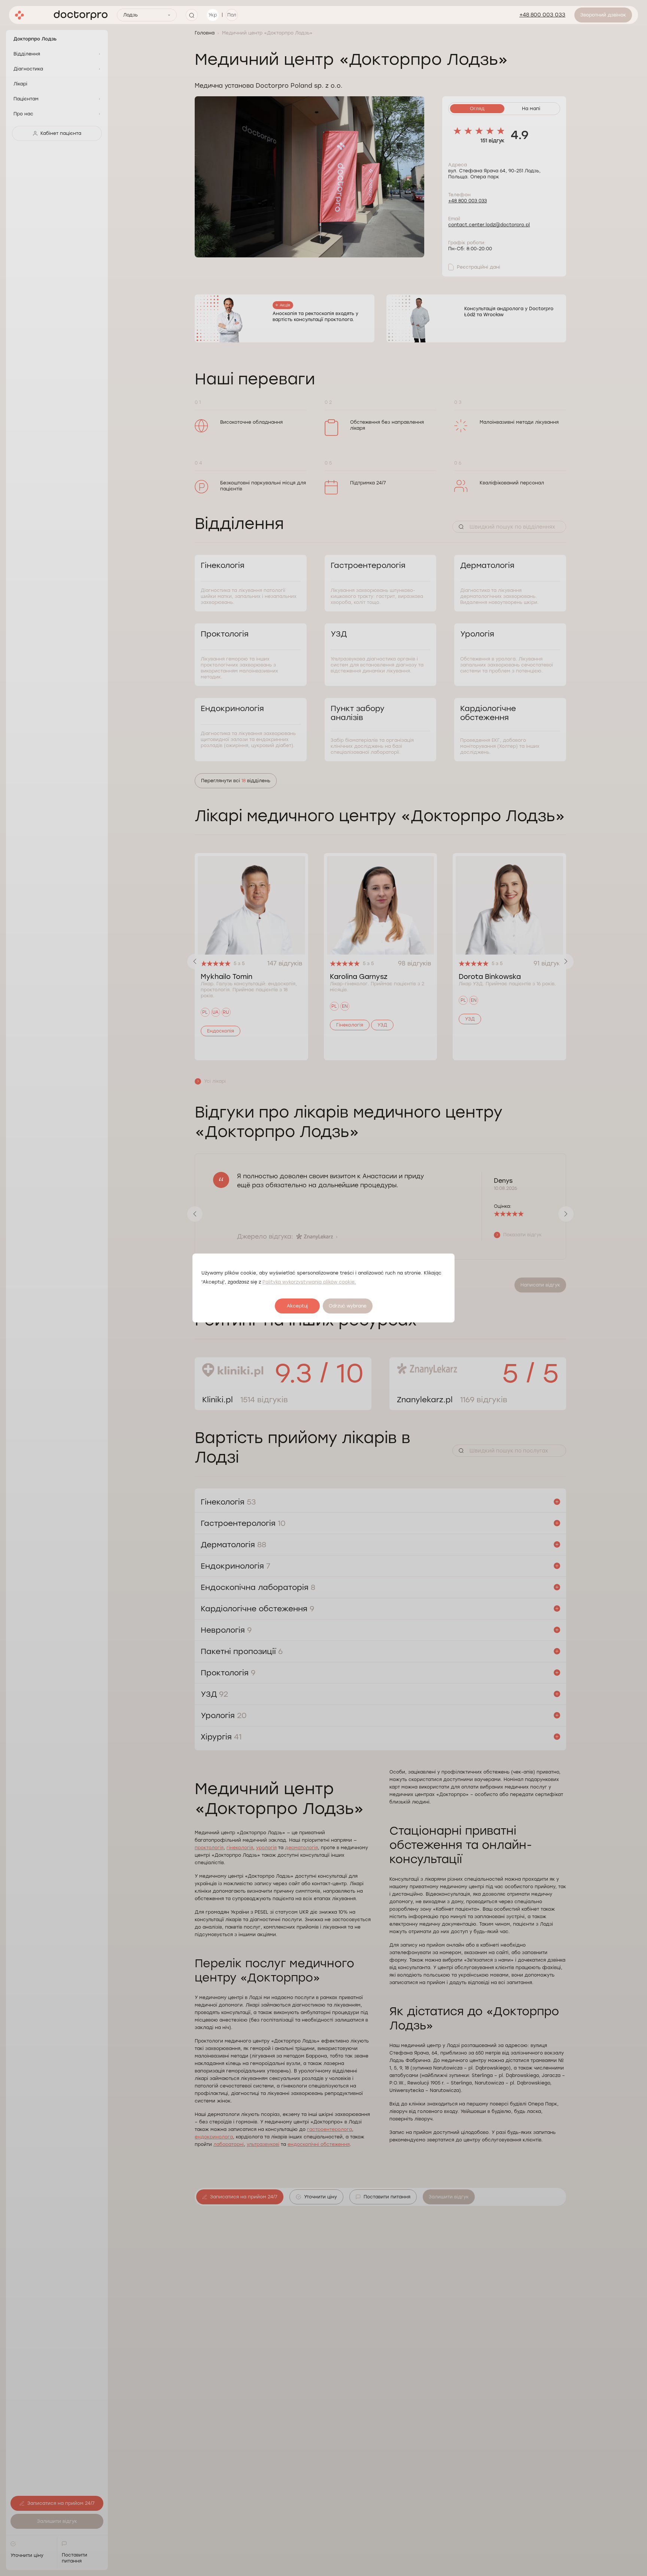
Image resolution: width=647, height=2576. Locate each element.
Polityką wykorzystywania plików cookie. (309, 1282)
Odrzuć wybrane (348, 1306)
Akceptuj (297, 1306)
